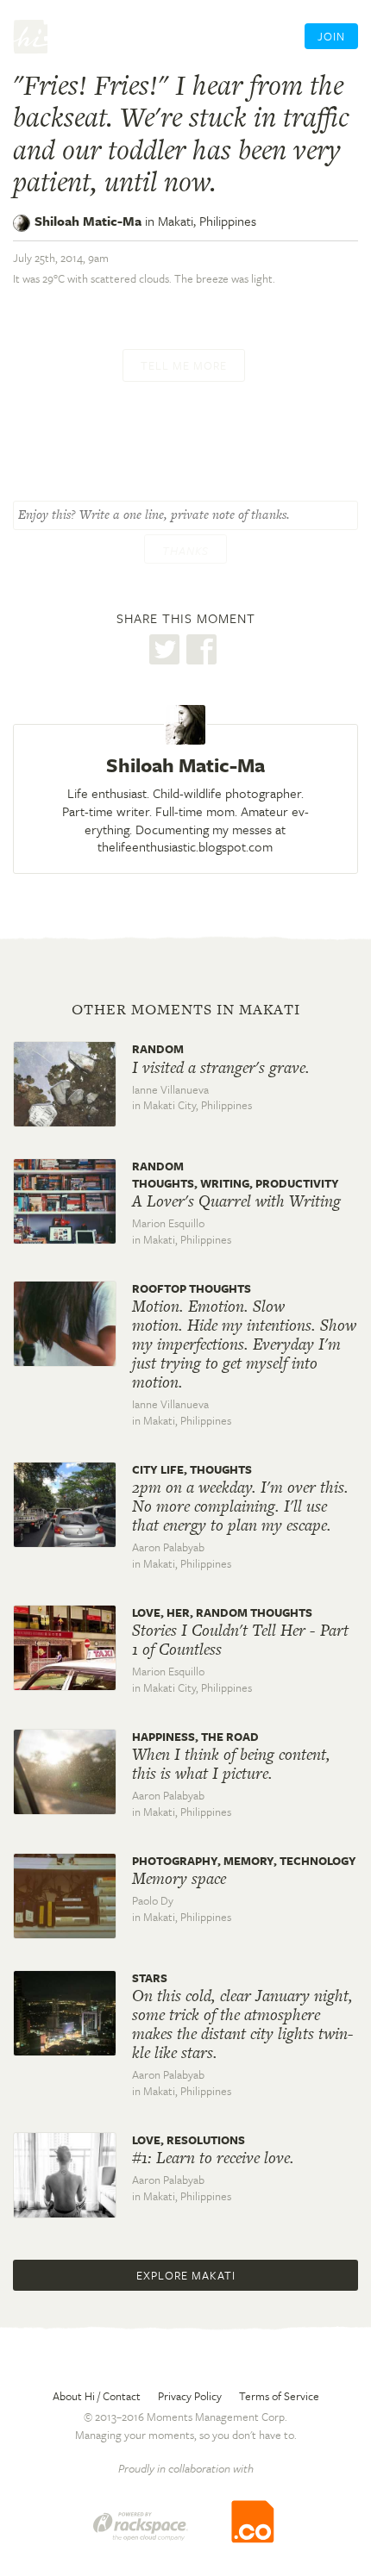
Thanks (185, 551)
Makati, (207, 221)
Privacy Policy (190, 2396)
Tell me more (184, 365)
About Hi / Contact (97, 2396)
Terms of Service (279, 2396)
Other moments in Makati (186, 1009)
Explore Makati (186, 2275)
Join (331, 36)
